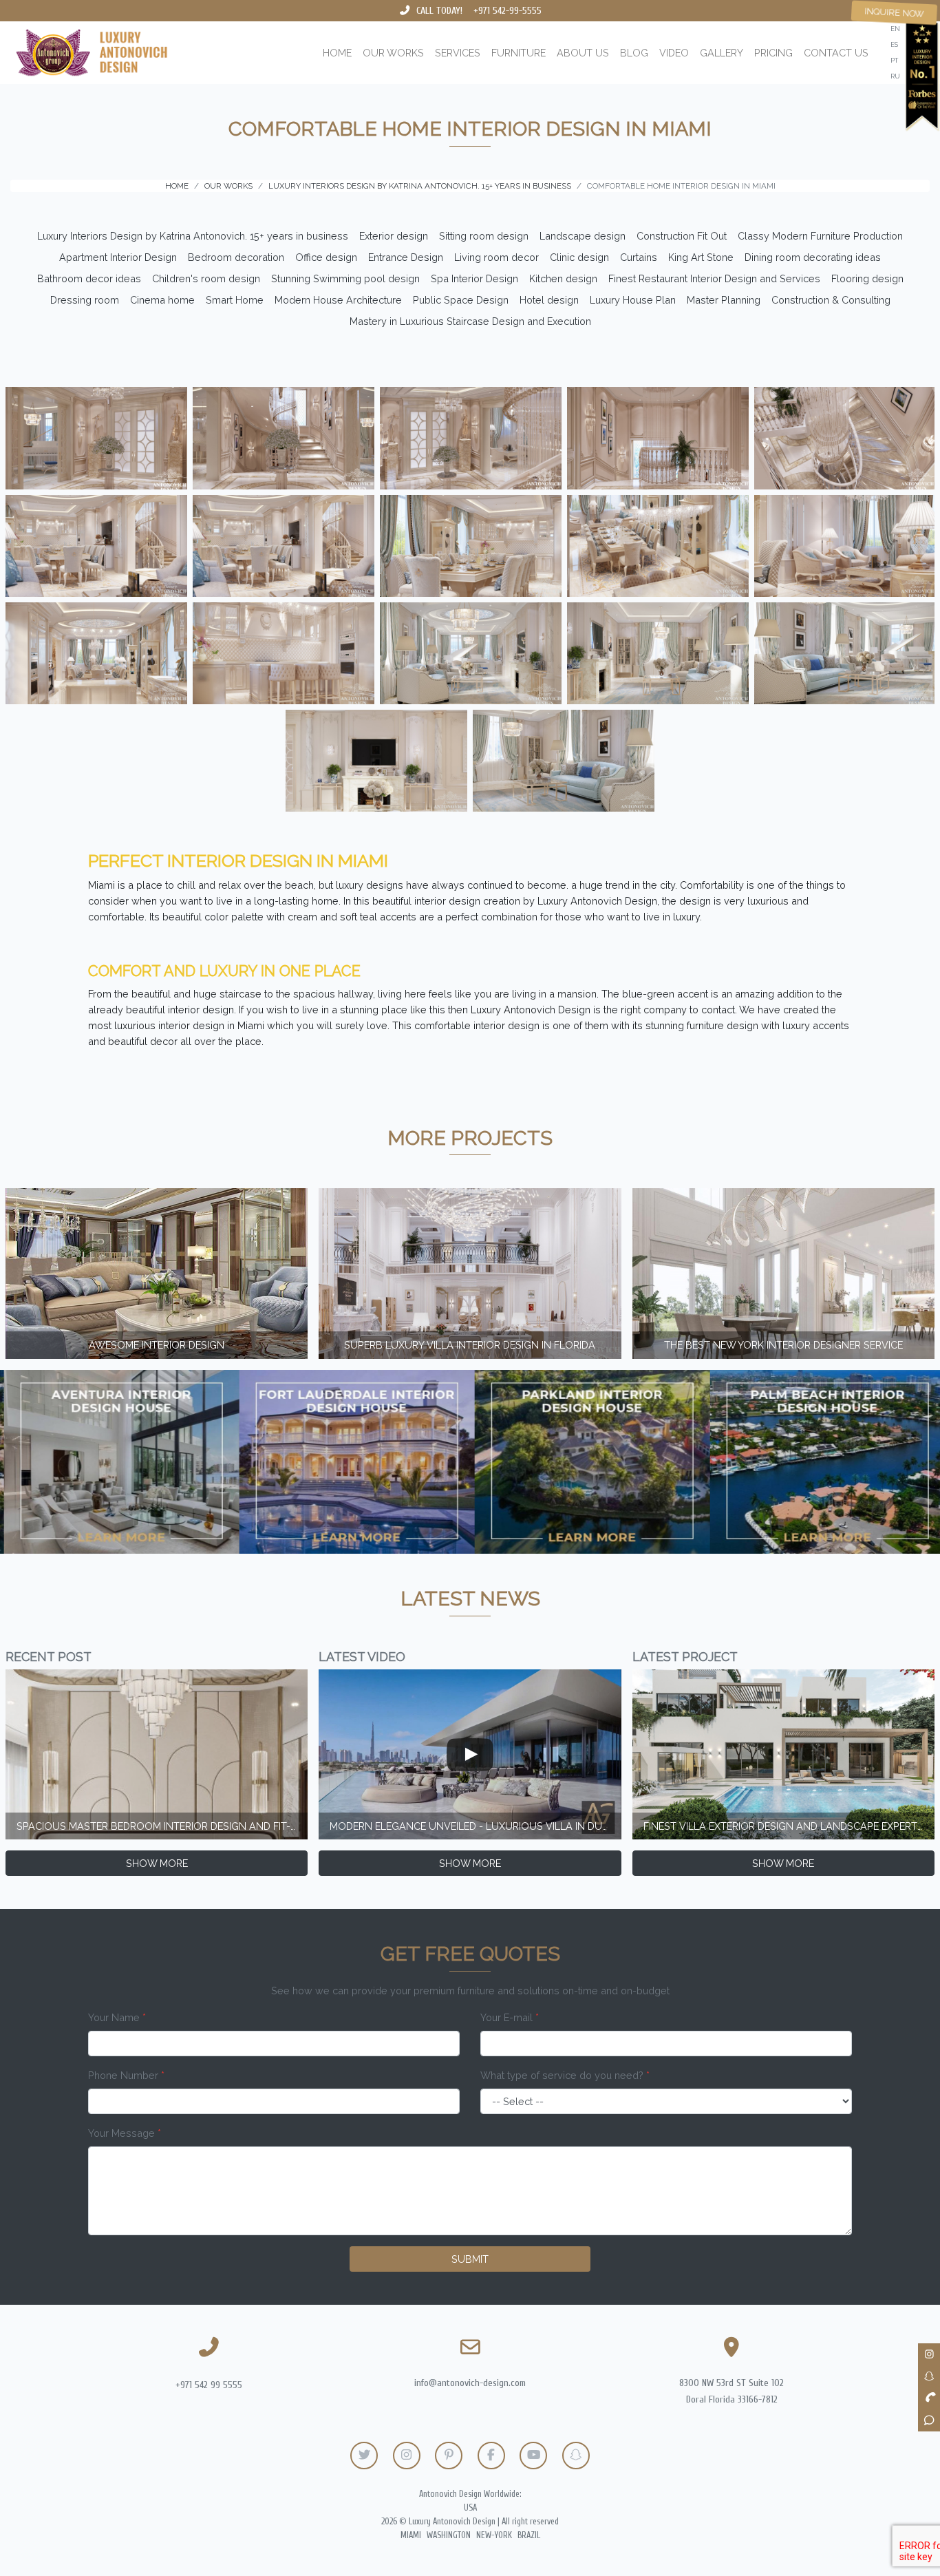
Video (674, 53)
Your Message (125, 2133)
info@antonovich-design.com (470, 2383)
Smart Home (235, 300)
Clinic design (579, 257)
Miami (411, 2535)
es (894, 44)
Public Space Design (461, 300)
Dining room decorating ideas (813, 257)
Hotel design (549, 300)
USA (470, 2508)
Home (337, 53)
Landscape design (583, 236)
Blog (634, 53)
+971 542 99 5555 (209, 2385)
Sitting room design (484, 236)
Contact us (836, 53)
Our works (393, 53)
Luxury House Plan (633, 300)
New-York (494, 2535)
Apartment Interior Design (118, 257)
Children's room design (206, 278)
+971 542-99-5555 (508, 11)
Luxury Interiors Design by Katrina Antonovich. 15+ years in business (193, 236)
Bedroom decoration (236, 257)
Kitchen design (563, 278)
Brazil (529, 2535)
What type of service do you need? (565, 2075)
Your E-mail (510, 2017)
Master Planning (724, 300)
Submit (470, 2259)
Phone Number (126, 2075)
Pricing (773, 53)
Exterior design (394, 236)
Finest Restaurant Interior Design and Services (714, 278)
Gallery (722, 53)
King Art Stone (701, 257)
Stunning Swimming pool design (345, 278)
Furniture (519, 53)
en (895, 29)
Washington (449, 2535)
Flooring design (867, 278)
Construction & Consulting (831, 300)
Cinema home (162, 300)
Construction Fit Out (682, 236)
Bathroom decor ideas (89, 278)
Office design (326, 257)
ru (895, 76)
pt (894, 60)
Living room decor (496, 257)
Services (458, 53)
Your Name (117, 2017)
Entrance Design (406, 257)
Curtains (639, 257)
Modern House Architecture (338, 300)
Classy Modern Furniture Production (820, 236)
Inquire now (895, 12)
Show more (157, 1863)
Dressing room (85, 300)
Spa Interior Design (474, 278)
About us (583, 53)
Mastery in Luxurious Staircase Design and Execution (470, 321)
